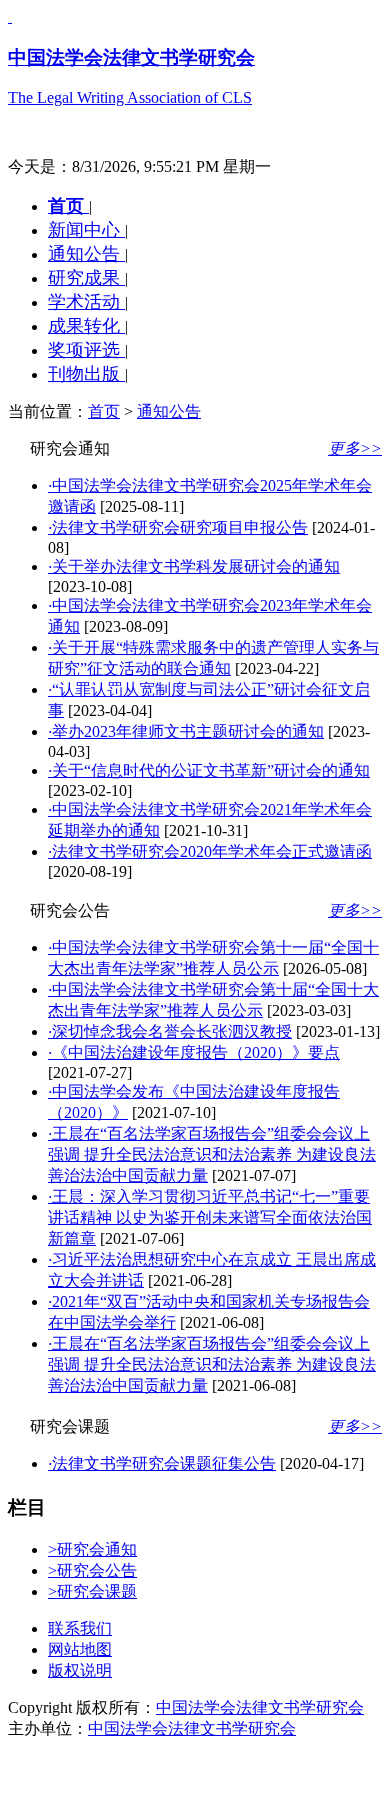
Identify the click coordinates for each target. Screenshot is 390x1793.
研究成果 (86, 278)
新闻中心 (86, 230)
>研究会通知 (92, 1549)
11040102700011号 (156, 1765)
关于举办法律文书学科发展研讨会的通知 (194, 566)
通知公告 (86, 254)
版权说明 (80, 1670)
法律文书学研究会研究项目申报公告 (178, 527)
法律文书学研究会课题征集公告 (162, 1463)
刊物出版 (86, 374)
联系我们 (80, 1628)
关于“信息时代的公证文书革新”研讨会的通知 (209, 770)
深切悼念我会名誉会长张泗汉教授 (170, 1031)
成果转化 (86, 326)
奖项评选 (86, 350)
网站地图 (80, 1649)
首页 (68, 206)
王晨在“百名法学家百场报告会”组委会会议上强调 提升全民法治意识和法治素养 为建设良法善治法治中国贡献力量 (212, 1154)
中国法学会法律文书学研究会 (260, 1707)
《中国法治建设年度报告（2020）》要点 (194, 1052)
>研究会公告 (92, 1570)
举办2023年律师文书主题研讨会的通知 (186, 731)
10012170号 (48, 1765)
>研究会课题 (92, 1591)
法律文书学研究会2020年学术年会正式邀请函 (210, 851)
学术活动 (86, 302)
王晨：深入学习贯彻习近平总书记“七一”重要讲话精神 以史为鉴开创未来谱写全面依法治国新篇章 (210, 1217)
